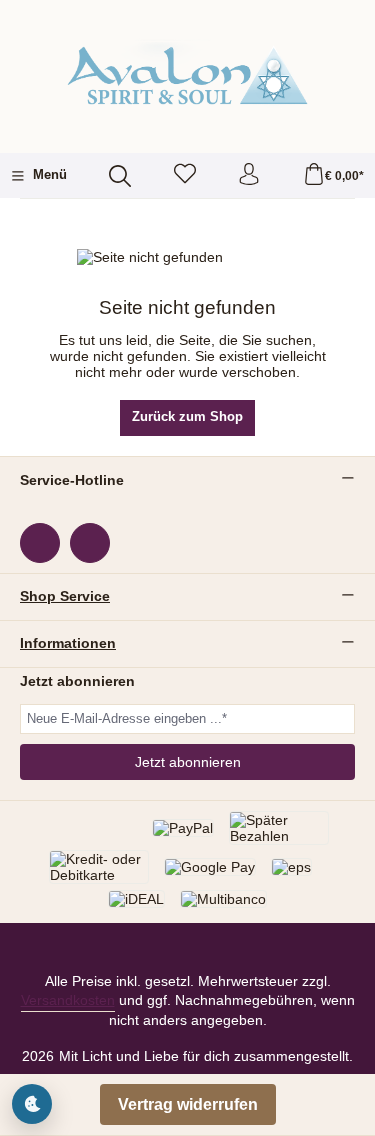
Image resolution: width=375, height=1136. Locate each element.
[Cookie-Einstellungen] (32, 1104)
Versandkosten (68, 1000)
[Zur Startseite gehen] (188, 74)
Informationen (68, 644)
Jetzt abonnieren (188, 762)
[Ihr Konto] (249, 175)
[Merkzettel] (185, 175)
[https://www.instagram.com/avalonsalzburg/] (90, 543)
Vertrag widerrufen (188, 1104)
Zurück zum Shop (187, 417)
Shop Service (65, 597)
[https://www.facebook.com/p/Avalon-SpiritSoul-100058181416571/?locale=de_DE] (40, 543)
